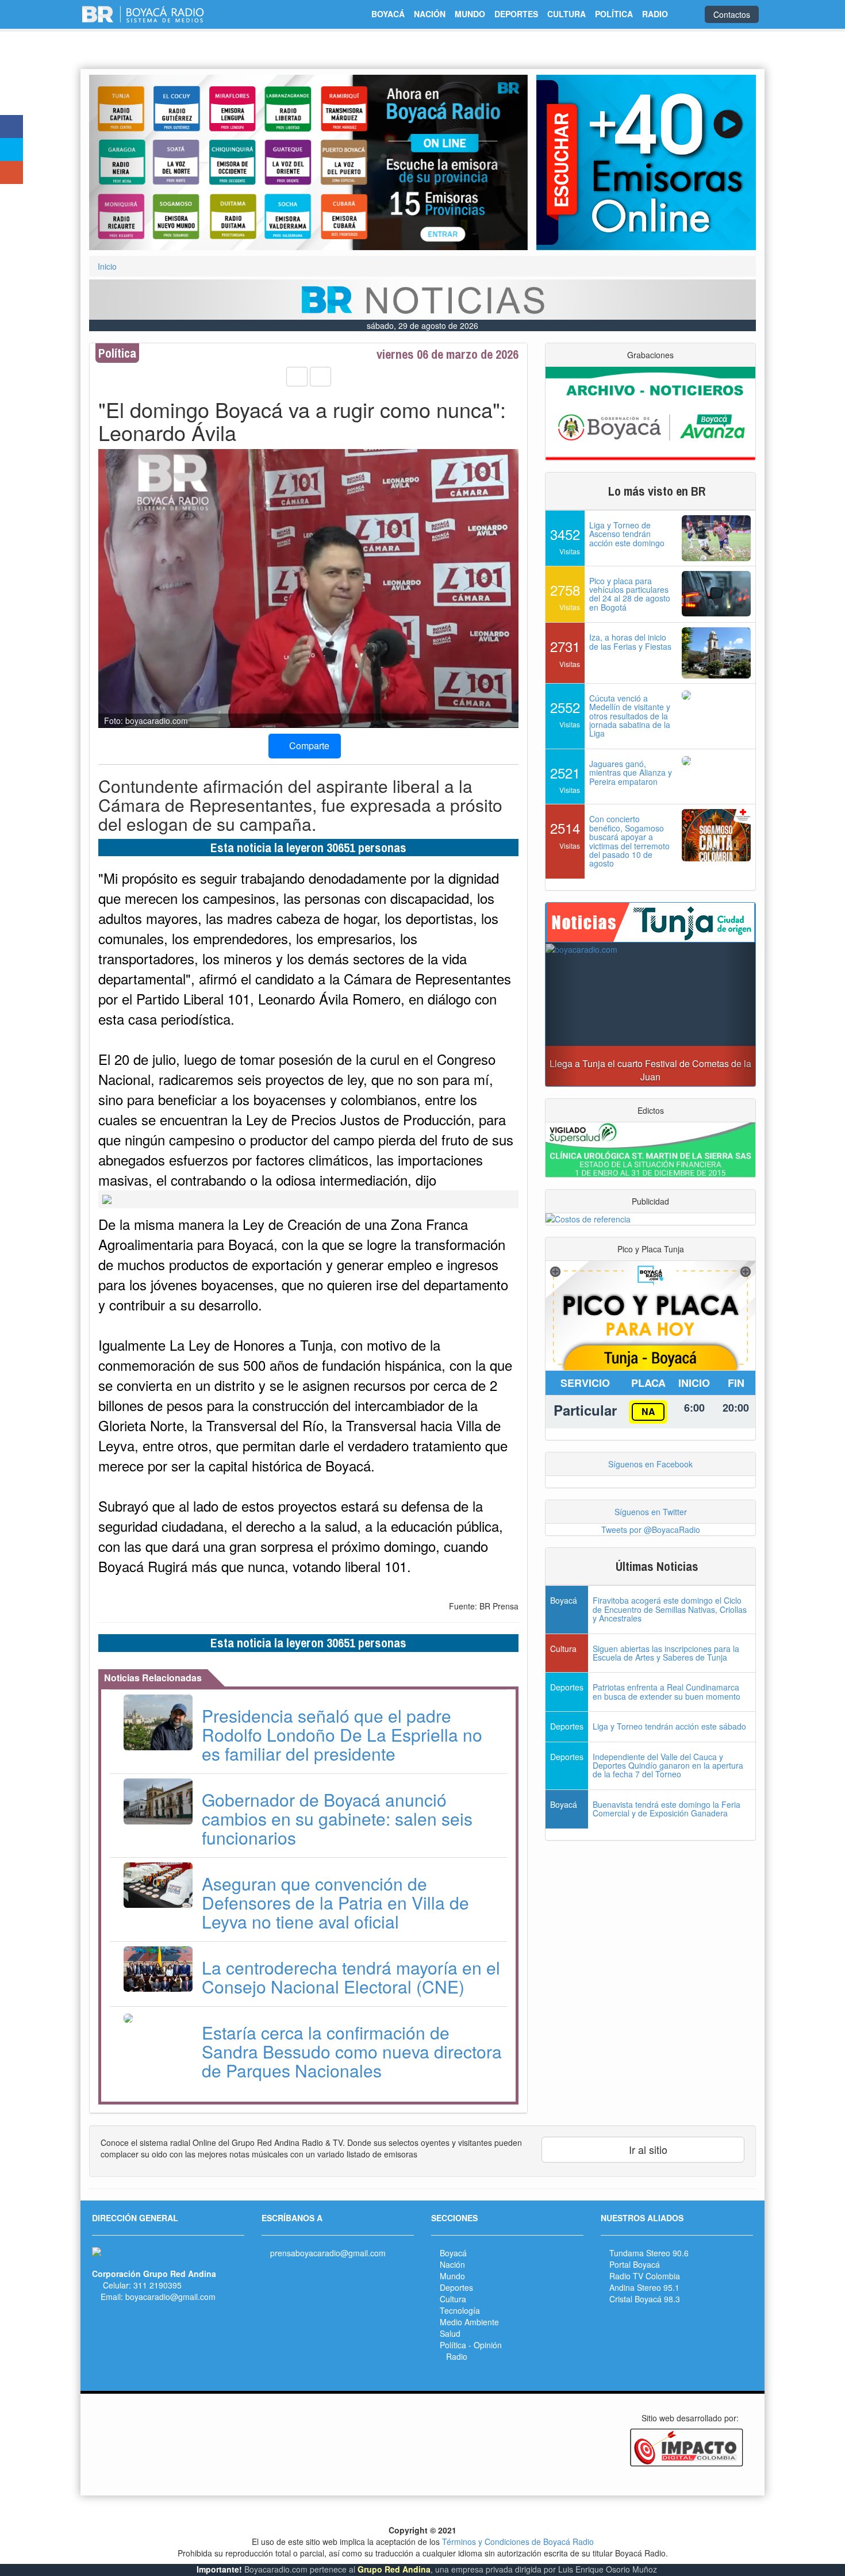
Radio (457, 2356)
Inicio (107, 266)
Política (453, 2345)
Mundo (452, 2276)
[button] (122, 162)
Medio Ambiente (469, 2322)
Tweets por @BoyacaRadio (651, 1529)
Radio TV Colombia (645, 2276)
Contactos (732, 14)
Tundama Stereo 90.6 (649, 2253)
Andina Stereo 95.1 (644, 2287)
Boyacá (453, 2253)
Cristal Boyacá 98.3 (645, 2299)
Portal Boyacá (635, 2264)
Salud (450, 2333)
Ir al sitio (647, 2149)
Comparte (308, 745)
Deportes (456, 2287)
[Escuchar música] (646, 162)
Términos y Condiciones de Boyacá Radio (518, 2541)
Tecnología (460, 2310)
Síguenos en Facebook (650, 1464)
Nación (452, 2264)
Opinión (488, 2345)
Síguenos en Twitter (651, 1512)
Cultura (453, 2299)
